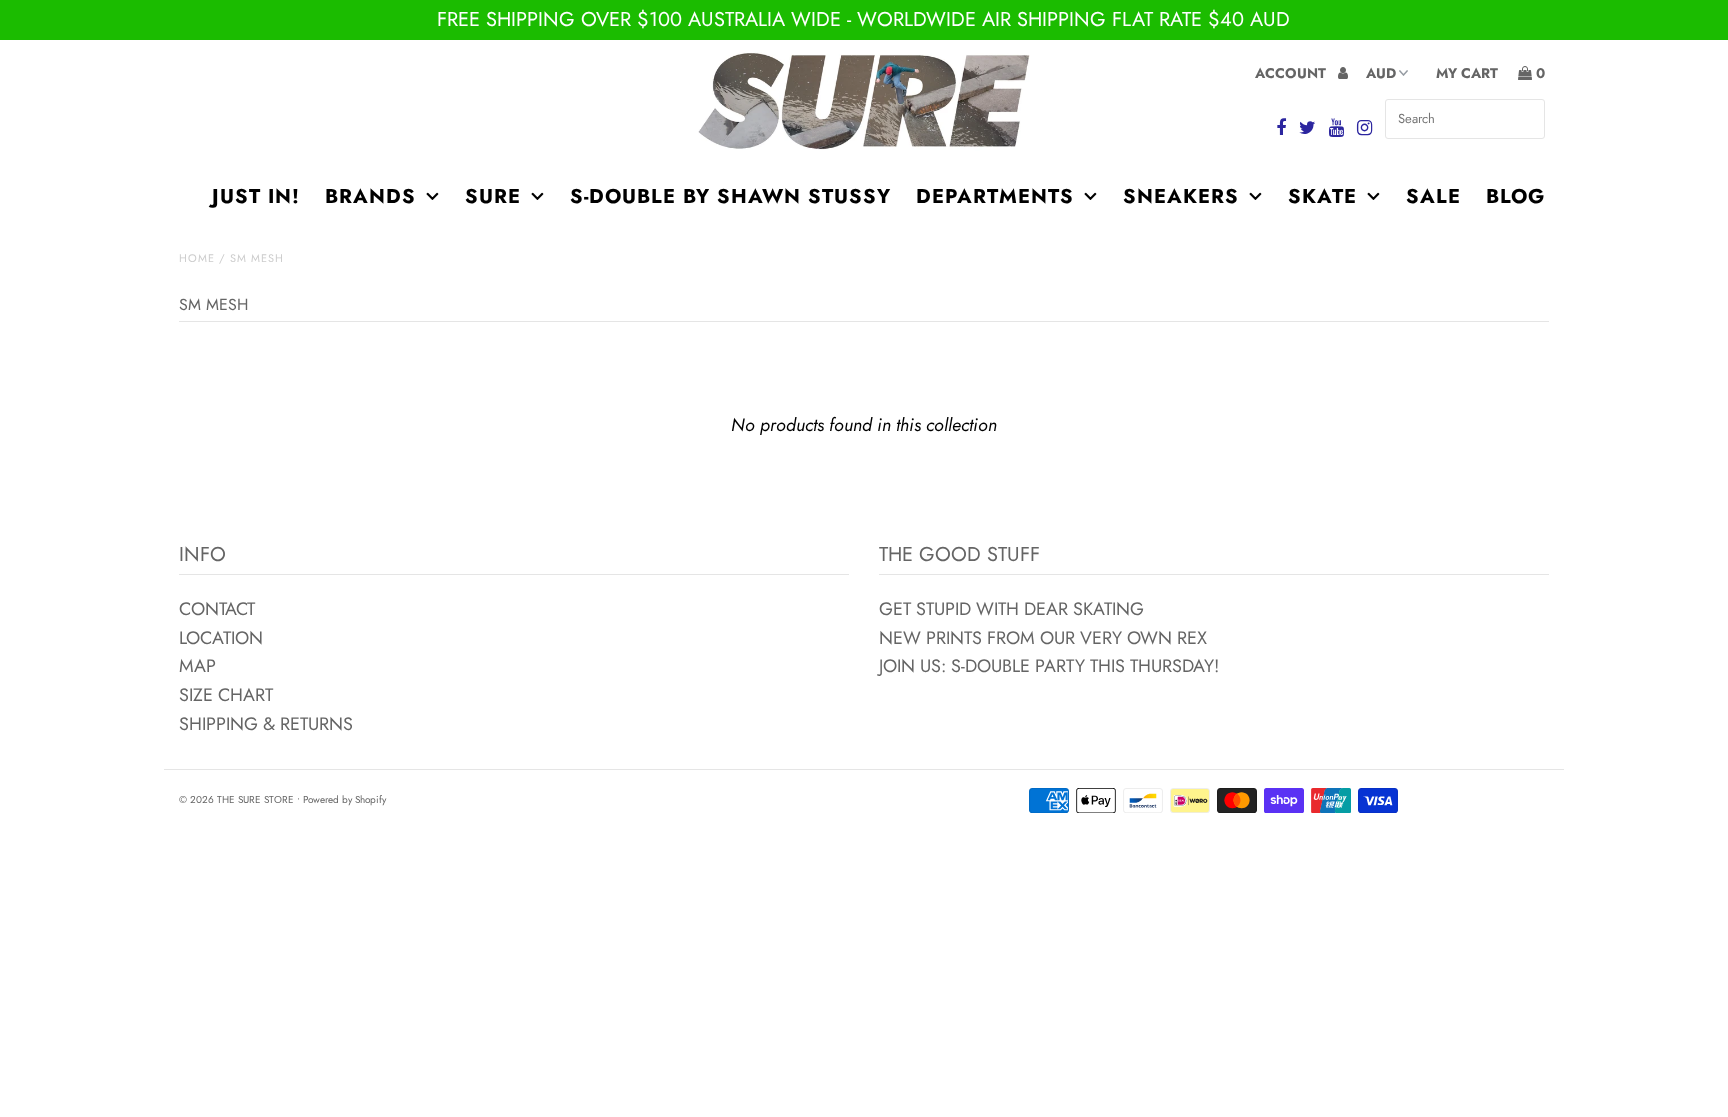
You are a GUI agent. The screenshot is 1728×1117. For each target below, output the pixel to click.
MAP (197, 666)
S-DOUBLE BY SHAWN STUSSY (730, 196)
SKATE (1322, 196)
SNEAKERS (1181, 196)
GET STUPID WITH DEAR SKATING (1011, 609)
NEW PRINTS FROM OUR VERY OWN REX (1043, 638)
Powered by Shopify (344, 799)
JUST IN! (256, 196)
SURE (493, 196)
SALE (1433, 196)
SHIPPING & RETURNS (266, 724)
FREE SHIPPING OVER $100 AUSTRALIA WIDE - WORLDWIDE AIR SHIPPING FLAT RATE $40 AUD (863, 19)
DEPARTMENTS (995, 196)
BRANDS (370, 196)
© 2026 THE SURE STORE (236, 799)
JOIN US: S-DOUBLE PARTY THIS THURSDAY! (1049, 666)
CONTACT (217, 609)
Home (197, 258)
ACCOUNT (1292, 73)
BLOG (1515, 196)
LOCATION (221, 638)
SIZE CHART (226, 695)
